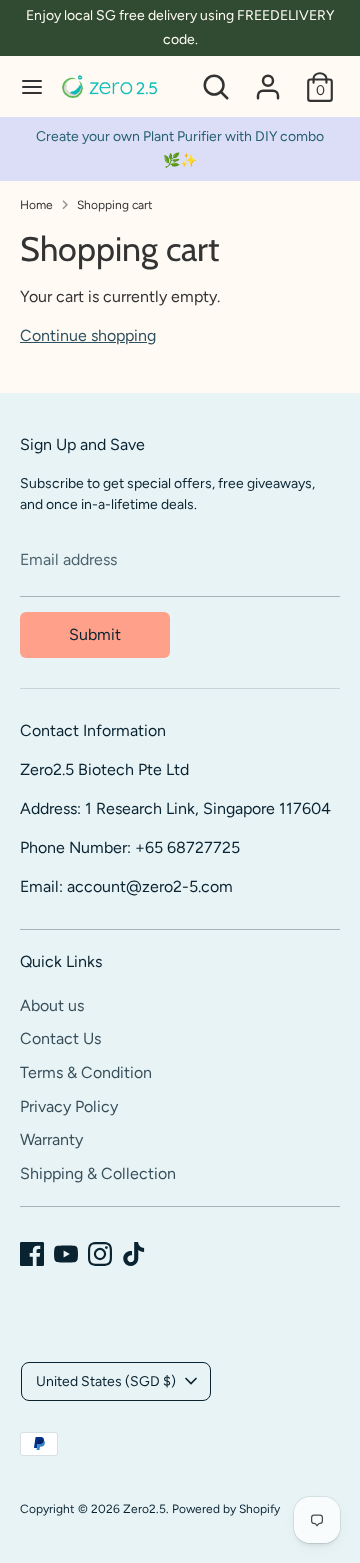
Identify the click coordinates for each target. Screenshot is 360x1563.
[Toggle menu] (32, 86)
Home (36, 205)
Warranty (51, 1139)
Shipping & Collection (98, 1173)
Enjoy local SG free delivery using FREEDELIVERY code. (180, 27)
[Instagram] (100, 1254)
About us (52, 1005)
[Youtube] (66, 1254)
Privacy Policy (69, 1106)
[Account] (268, 78)
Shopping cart (115, 205)
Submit (95, 634)
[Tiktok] (134, 1254)
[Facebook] (32, 1254)
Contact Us (60, 1038)
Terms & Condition (86, 1072)
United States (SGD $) (106, 1381)
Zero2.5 (144, 1509)
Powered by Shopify (226, 1509)
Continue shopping (88, 335)
